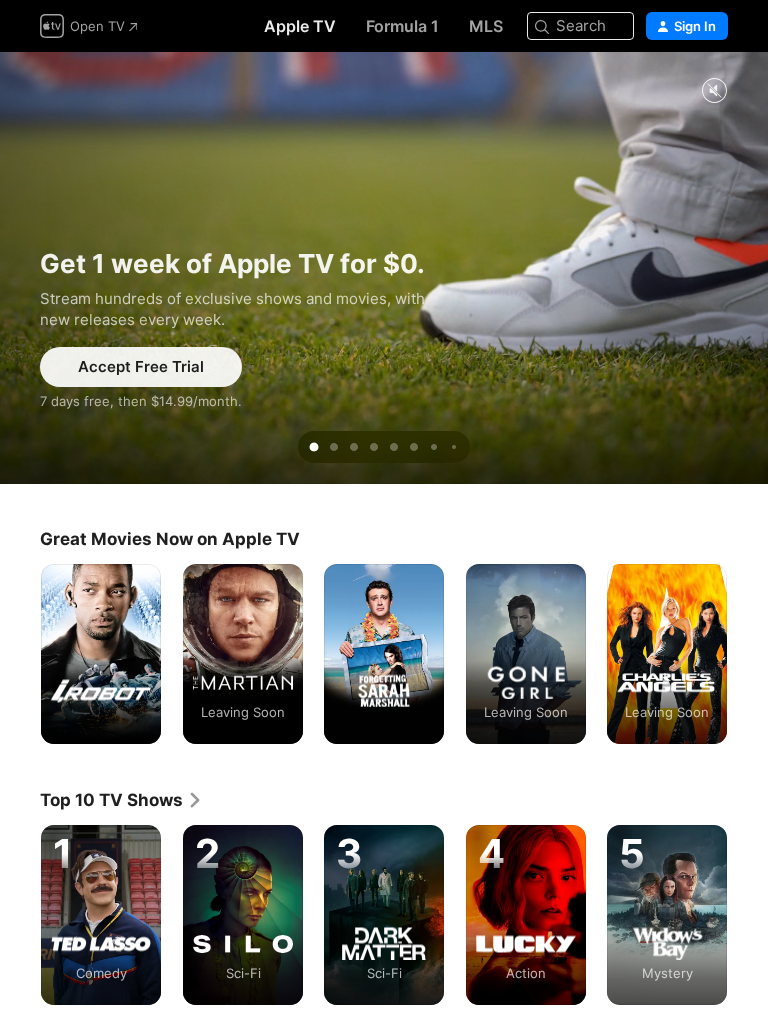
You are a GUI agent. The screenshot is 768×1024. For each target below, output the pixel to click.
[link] (121, 800)
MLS (486, 26)
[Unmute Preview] (714, 91)
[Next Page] (748, 654)
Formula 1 (402, 26)
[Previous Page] (20, 654)
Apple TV (300, 26)
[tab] (314, 447)
